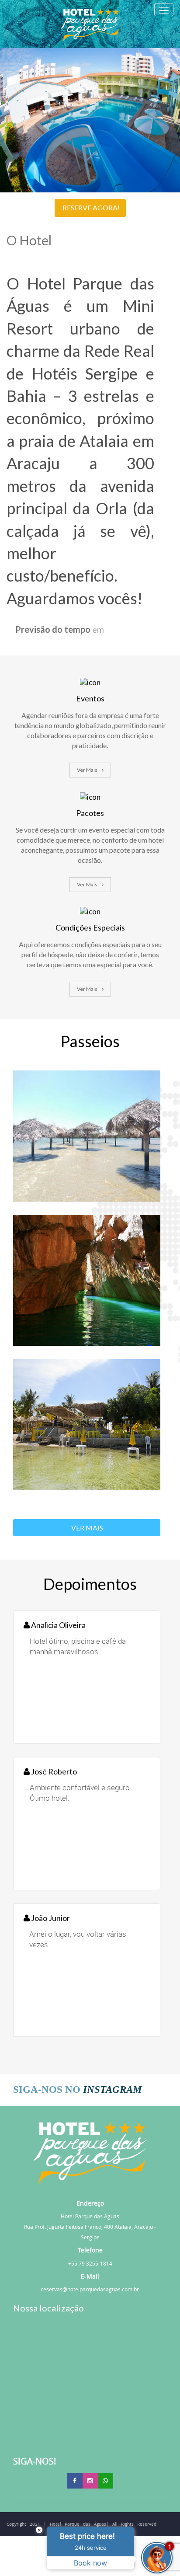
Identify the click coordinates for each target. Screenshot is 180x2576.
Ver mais (87, 770)
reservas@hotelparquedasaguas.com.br (90, 2289)
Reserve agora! (91, 207)
